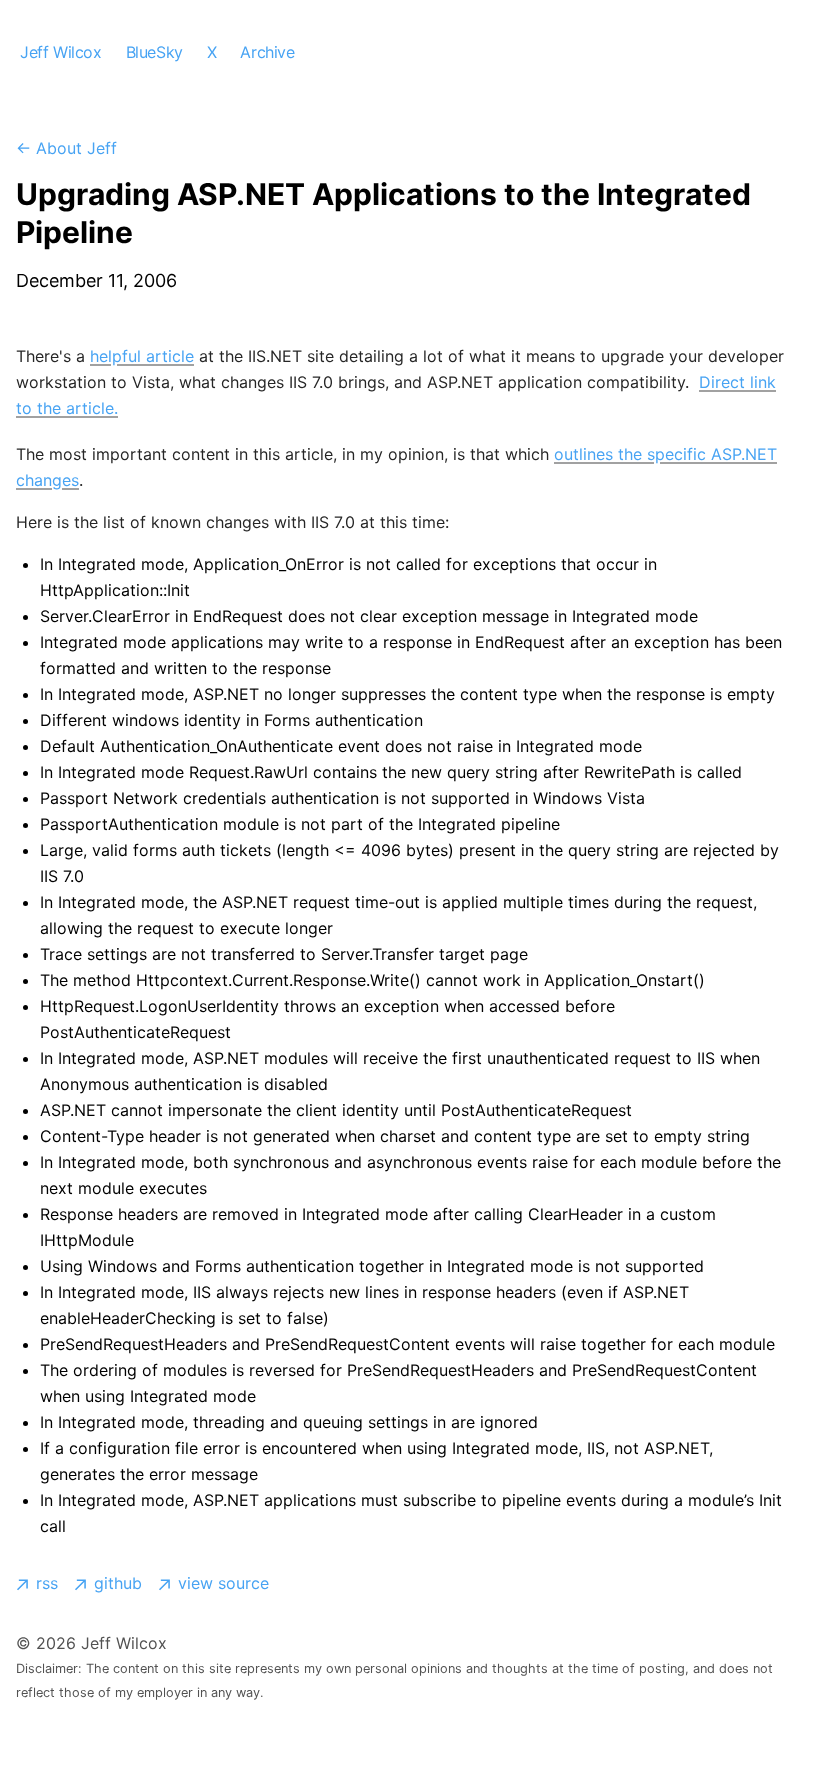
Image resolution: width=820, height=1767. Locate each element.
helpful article (142, 356)
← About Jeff (66, 148)
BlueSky (154, 52)
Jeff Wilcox (61, 52)
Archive (267, 52)
